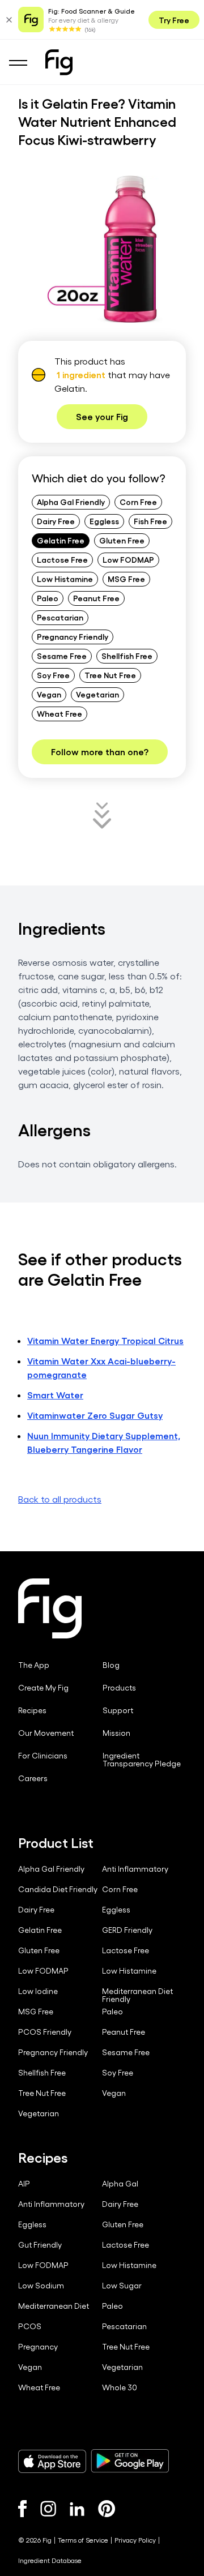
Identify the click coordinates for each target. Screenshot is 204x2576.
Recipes (32, 1710)
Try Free (174, 20)
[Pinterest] (107, 2509)
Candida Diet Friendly (58, 1889)
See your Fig (102, 416)
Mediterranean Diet (54, 2306)
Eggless (104, 521)
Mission (116, 1733)
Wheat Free (59, 713)
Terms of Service (83, 2540)
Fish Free (150, 521)
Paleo (48, 598)
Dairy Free (56, 521)
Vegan (49, 694)
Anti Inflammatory (135, 1869)
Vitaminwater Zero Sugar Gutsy (95, 1415)
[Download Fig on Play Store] (130, 2461)
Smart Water (55, 1395)
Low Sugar (122, 2286)
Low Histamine (65, 579)
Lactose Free (62, 559)
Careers (33, 1778)
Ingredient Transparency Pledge (142, 1760)
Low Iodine (38, 1991)
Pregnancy (38, 2347)
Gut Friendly (40, 2245)
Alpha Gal (120, 2184)
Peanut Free (96, 598)
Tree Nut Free (110, 675)
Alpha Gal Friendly (71, 502)
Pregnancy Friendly (73, 636)
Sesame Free (62, 656)
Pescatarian (60, 617)
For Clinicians (43, 1756)
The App (34, 1665)
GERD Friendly (127, 1930)
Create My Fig (43, 1688)
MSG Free (126, 579)
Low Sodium (41, 2286)
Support (118, 1710)
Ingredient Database (50, 2560)
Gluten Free (122, 540)
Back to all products (60, 1499)
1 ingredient (81, 375)
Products (119, 1688)
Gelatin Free (61, 540)
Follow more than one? (100, 752)
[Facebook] (22, 2509)
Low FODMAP (128, 559)
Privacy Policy (135, 2540)
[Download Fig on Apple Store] (52, 2461)
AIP (24, 2184)
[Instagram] (48, 2509)
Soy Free (53, 675)
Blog (111, 1665)
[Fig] (59, 62)
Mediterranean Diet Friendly (137, 1995)
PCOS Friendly (45, 2032)
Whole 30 (120, 2387)
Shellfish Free (127, 656)
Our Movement (46, 1733)
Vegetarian (97, 694)
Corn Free (138, 502)
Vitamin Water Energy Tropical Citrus (105, 1340)
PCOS (30, 2326)
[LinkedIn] (77, 2509)
